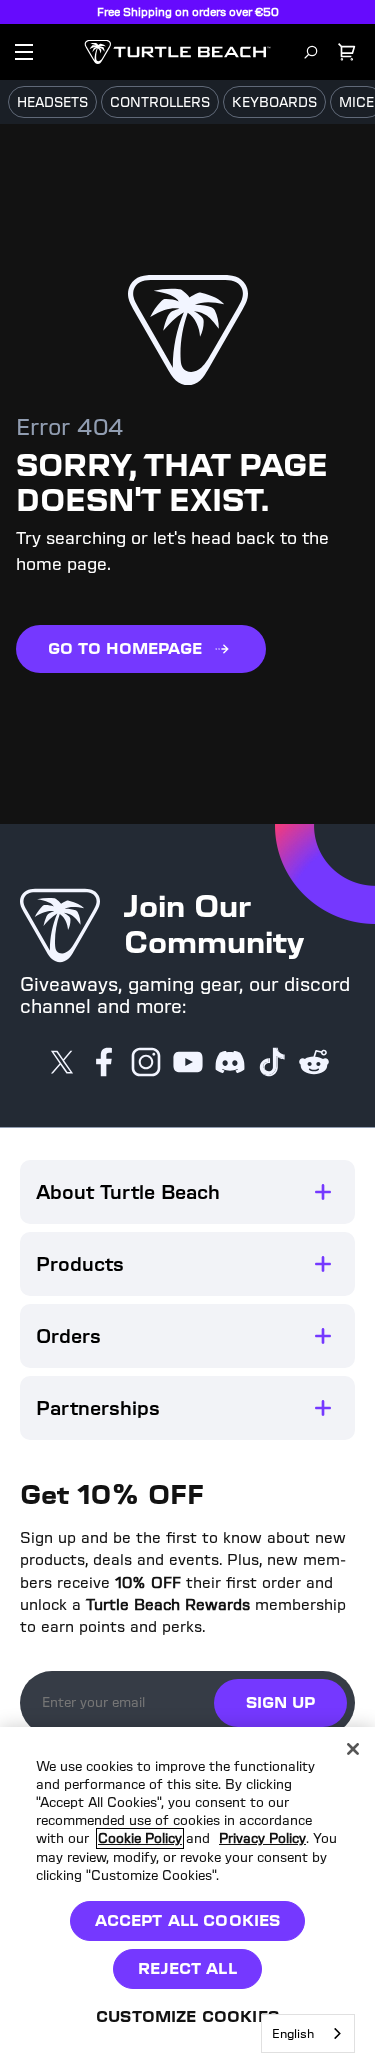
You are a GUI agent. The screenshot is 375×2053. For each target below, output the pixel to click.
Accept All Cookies (188, 1920)
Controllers (160, 102)
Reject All (187, 1968)
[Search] (311, 52)
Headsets (52, 102)
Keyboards (274, 102)
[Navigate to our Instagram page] (146, 1064)
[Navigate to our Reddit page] (314, 1064)
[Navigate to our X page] (62, 1064)
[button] (187, 1192)
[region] (187, 1890)
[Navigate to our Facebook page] (104, 1064)
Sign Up (280, 1702)
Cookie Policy (140, 1838)
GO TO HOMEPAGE (125, 648)
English (293, 2033)
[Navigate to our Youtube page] (188, 1064)
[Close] (353, 1749)
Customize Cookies (187, 2016)
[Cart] (347, 52)
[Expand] (323, 1192)
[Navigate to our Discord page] (230, 1064)
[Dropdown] (24, 52)
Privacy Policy (262, 1838)
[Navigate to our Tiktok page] (272, 1064)
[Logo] (177, 52)
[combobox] (308, 2033)
